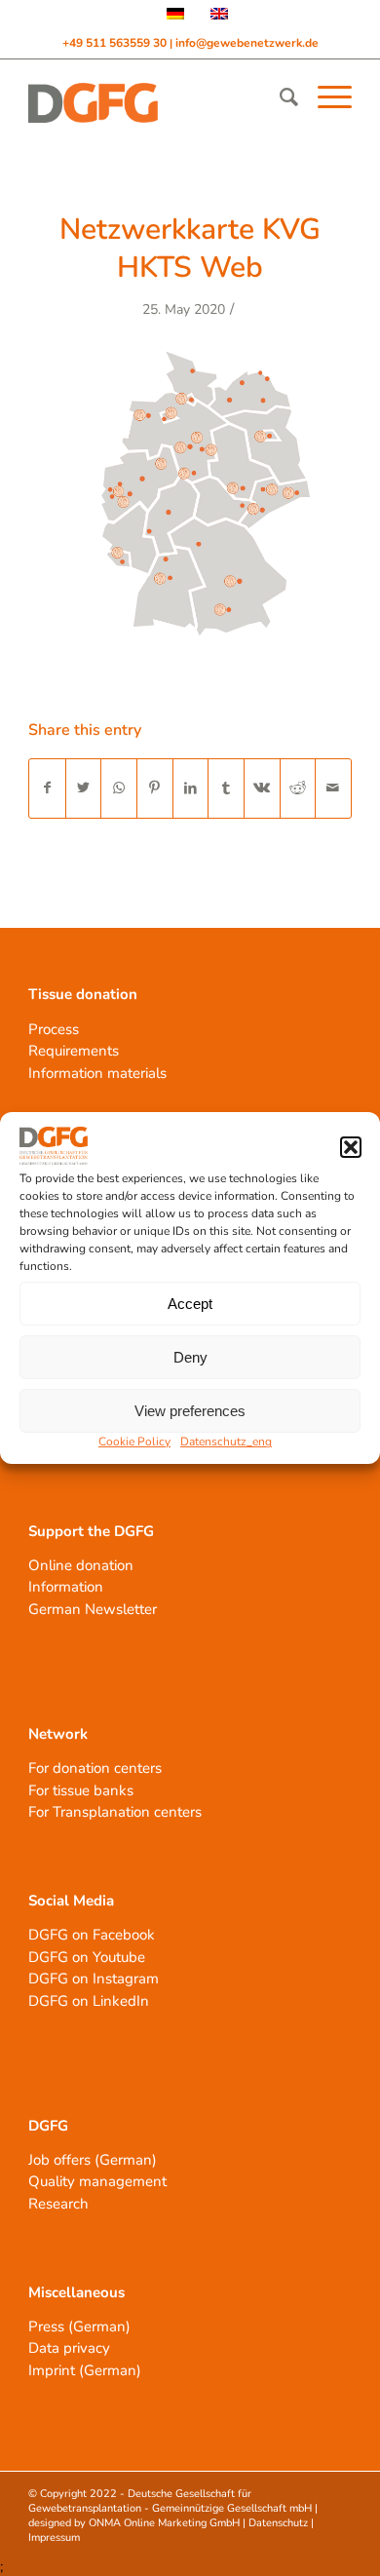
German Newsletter (93, 1609)
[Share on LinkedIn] (191, 788)
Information (66, 1587)
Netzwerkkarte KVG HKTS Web (190, 249)
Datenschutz (278, 2523)
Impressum (54, 2538)
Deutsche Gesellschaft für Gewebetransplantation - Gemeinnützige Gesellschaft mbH (170, 2501)
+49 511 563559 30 (116, 43)
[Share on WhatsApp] (119, 788)
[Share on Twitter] (84, 788)
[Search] (279, 97)
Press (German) (79, 2326)
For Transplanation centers (115, 1812)
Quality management (97, 2181)
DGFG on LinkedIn (89, 2001)
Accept (190, 1304)
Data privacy (69, 2348)
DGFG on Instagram (94, 1979)
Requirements (74, 1051)
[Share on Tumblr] (226, 788)
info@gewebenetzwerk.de (247, 43)
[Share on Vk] (262, 788)
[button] (351, 1147)
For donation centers (95, 1768)
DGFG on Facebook (92, 1935)
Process (54, 1029)
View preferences (190, 1411)
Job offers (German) (93, 2160)
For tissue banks (81, 1790)
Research (58, 2204)
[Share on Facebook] (47, 788)
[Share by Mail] (333, 788)
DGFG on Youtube (87, 1957)
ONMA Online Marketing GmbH (164, 2523)
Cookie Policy (134, 1442)
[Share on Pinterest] (155, 788)
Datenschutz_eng (226, 1442)
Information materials (97, 1073)
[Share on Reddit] (298, 788)
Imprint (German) (85, 2370)
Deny (190, 1357)
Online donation (81, 1565)
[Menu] (325, 97)
